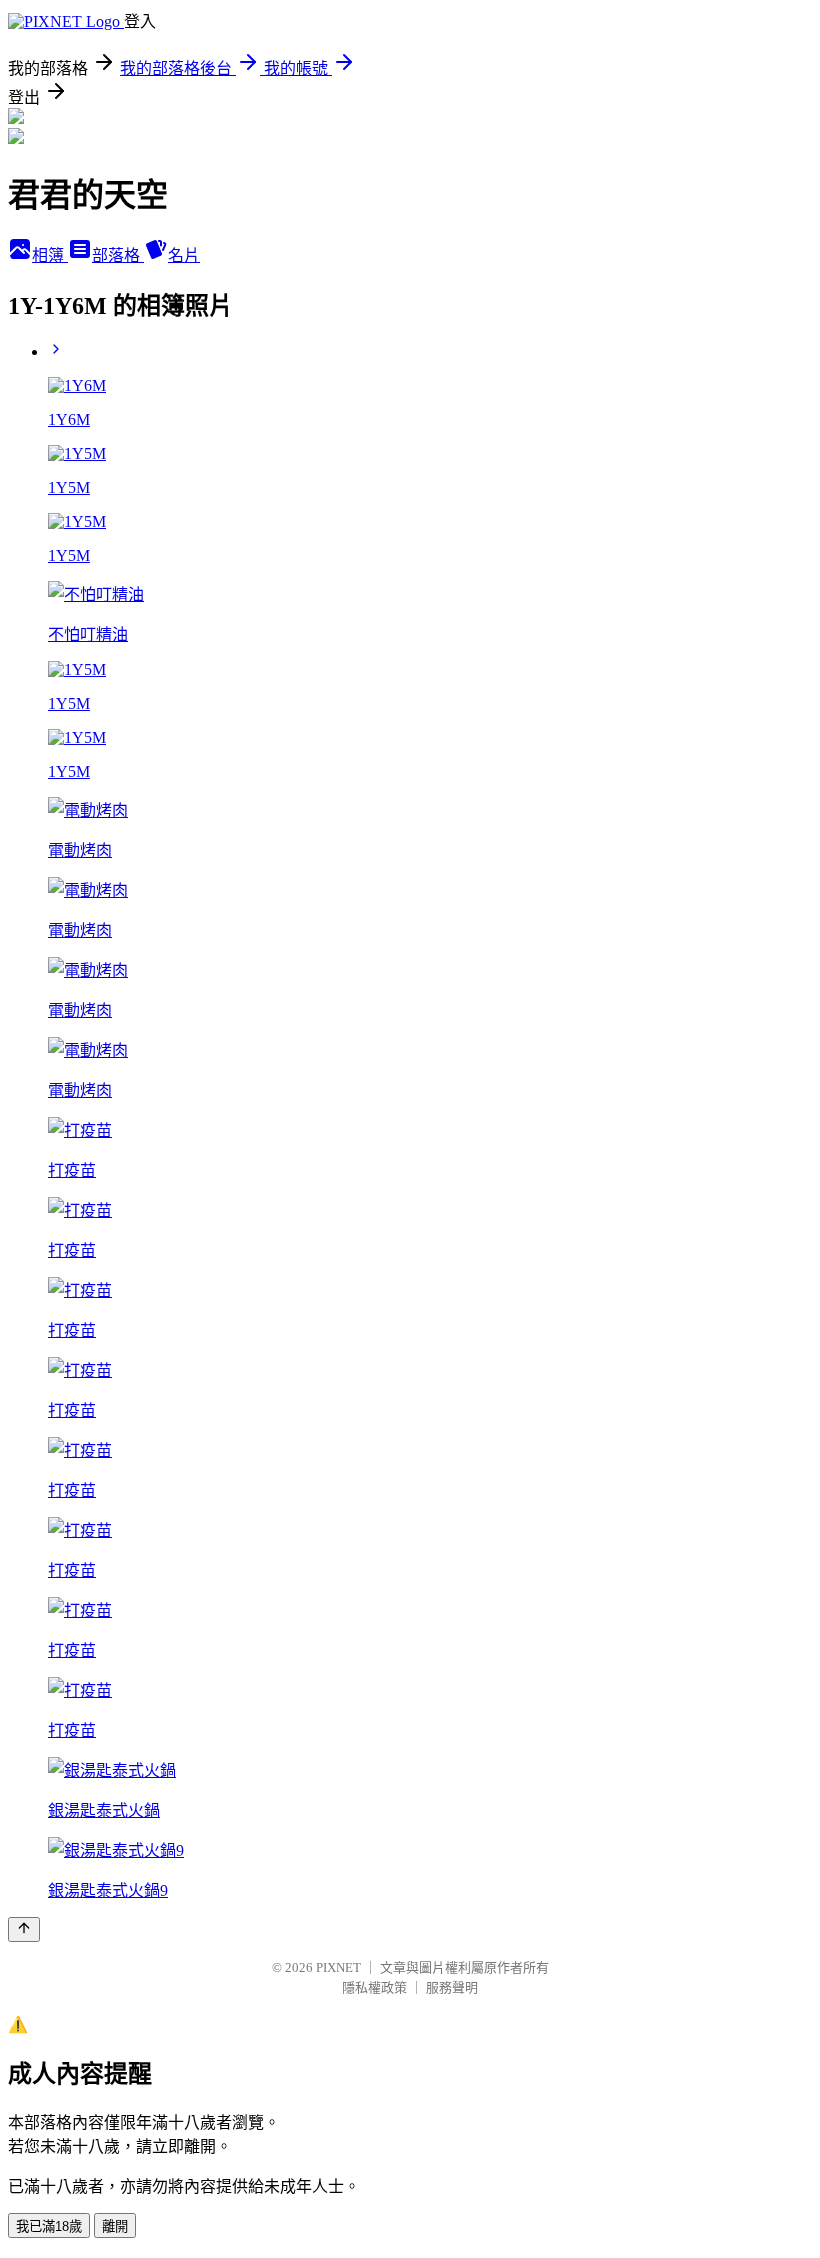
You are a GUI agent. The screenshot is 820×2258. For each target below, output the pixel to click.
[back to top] (24, 1929)
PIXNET (338, 1967)
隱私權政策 (374, 1987)
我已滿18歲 (49, 2226)
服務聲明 (452, 1987)
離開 (115, 2226)
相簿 (50, 255)
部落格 (118, 255)
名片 (184, 255)
